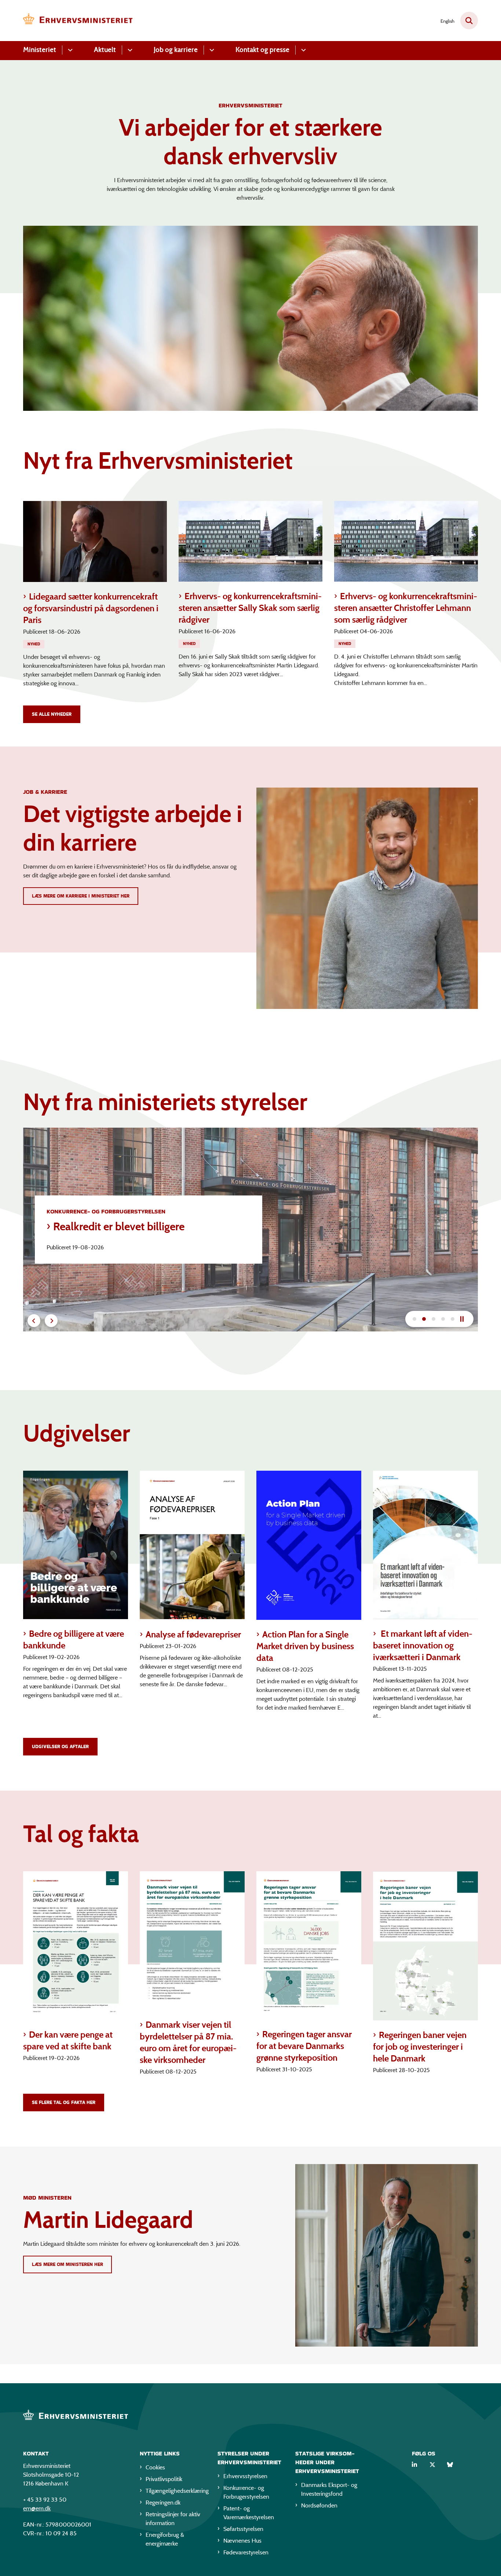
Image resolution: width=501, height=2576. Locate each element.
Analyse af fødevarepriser (193, 1634)
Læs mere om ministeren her (67, 2264)
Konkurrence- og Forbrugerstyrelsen (246, 2492)
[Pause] (465, 1319)
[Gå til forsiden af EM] (78, 21)
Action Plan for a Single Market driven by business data (305, 1646)
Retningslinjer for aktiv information (173, 2519)
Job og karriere (176, 50)
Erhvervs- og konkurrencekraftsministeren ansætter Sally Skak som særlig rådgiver (250, 608)
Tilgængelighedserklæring (176, 2491)
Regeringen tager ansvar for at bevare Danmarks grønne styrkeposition (304, 2046)
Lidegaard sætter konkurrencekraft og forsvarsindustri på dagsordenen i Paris (91, 608)
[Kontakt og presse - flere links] (302, 50)
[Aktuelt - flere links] (129, 50)
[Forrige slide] (34, 1321)
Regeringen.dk (163, 2503)
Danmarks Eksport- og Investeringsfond (329, 2489)
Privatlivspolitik (164, 2479)
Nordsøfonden (319, 2505)
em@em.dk (37, 2508)
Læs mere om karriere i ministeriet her (81, 896)
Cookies (155, 2467)
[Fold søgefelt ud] (469, 21)
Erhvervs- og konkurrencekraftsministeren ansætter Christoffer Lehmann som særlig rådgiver (406, 608)
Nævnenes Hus (242, 2541)
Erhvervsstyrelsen (245, 2476)
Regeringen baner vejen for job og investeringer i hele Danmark (420, 2047)
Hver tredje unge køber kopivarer (130, 1227)
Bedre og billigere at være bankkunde (74, 1639)
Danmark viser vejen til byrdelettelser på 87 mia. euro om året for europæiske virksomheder (188, 2042)
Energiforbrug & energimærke (165, 2539)
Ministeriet (40, 50)
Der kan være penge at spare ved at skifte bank (68, 2040)
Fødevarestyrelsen (246, 2552)
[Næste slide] (414, 1319)
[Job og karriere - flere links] (211, 50)
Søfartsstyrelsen (243, 2529)
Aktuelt (105, 50)
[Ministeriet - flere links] (69, 50)
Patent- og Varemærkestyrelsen (249, 2513)
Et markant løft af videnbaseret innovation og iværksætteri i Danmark (423, 1645)
